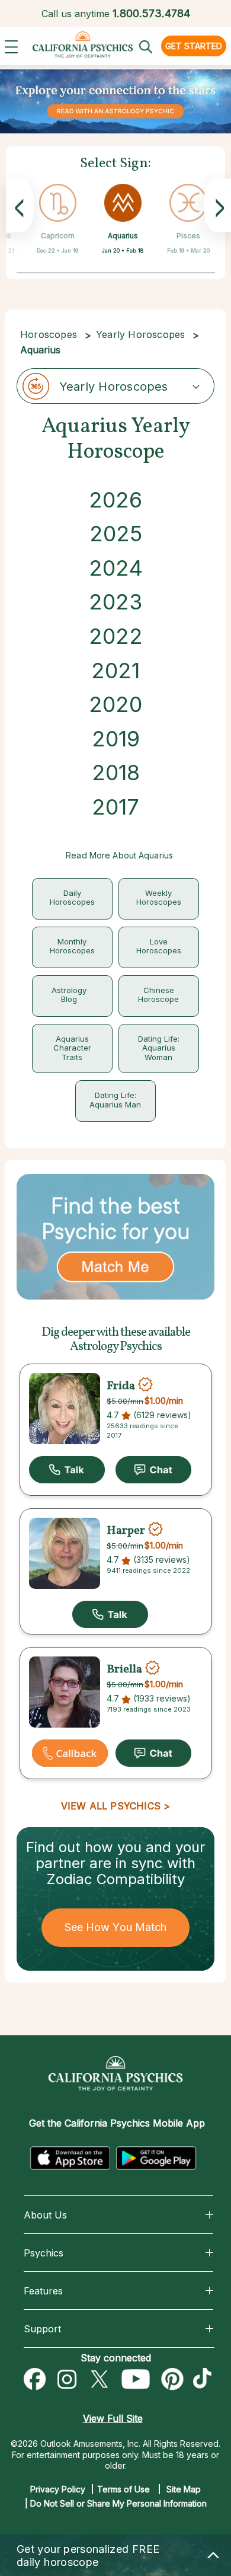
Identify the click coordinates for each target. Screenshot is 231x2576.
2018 (116, 773)
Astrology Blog (69, 995)
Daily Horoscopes (72, 898)
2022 (116, 636)
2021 (115, 671)
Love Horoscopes (159, 946)
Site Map (184, 2489)
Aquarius (123, 236)
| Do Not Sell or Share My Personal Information (116, 2503)
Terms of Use (123, 2489)
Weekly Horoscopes (159, 898)
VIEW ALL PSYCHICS (111, 1806)
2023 (115, 602)
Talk (67, 1470)
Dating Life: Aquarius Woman (159, 1048)
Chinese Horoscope (158, 995)
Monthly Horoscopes (72, 946)
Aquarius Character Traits (72, 1048)
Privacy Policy (58, 2489)
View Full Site (113, 2418)
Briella (124, 1670)
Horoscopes (49, 334)
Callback (70, 1753)
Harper (126, 1531)
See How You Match (116, 1927)
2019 (116, 739)
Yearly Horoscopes (140, 334)
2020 (115, 704)
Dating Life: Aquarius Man (115, 1100)
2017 (115, 807)
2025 (116, 534)
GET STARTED (194, 46)
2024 (116, 568)
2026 (115, 500)
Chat (153, 1470)
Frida (121, 1386)
